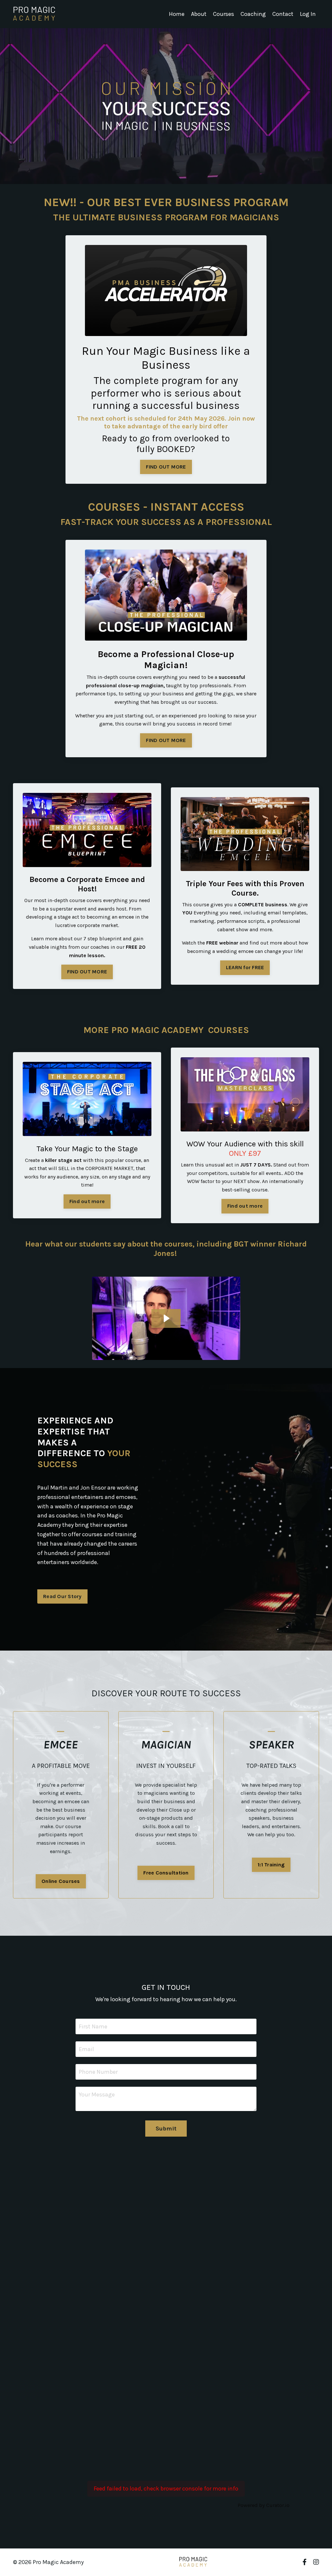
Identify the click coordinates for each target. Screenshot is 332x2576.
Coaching (253, 14)
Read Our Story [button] (62, 1596)
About (199, 14)
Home (177, 14)
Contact (283, 14)
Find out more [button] (87, 1201)
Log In (308, 14)
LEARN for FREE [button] (245, 967)
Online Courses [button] (61, 1881)
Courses (224, 14)
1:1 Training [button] (271, 1865)
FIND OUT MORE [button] (166, 467)
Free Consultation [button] (166, 1873)
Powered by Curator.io (264, 2505)
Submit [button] (166, 2129)
